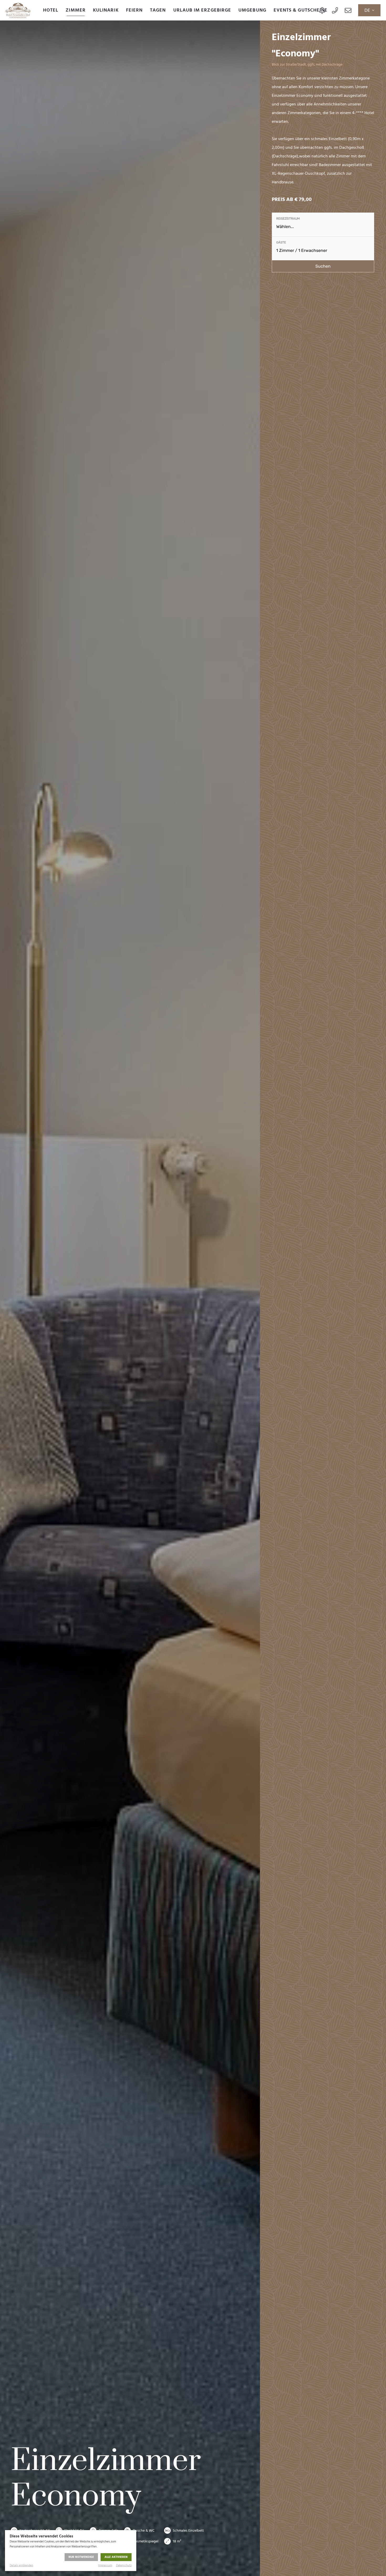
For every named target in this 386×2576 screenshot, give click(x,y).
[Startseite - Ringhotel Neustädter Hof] (18, 10)
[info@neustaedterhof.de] (348, 10)
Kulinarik (106, 10)
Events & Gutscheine (301, 10)
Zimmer (75, 10)
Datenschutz (124, 2566)
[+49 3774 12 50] (335, 10)
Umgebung (252, 10)
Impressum (105, 2566)
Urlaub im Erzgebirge (202, 10)
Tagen (158, 10)
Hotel (51, 10)
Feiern (134, 10)
